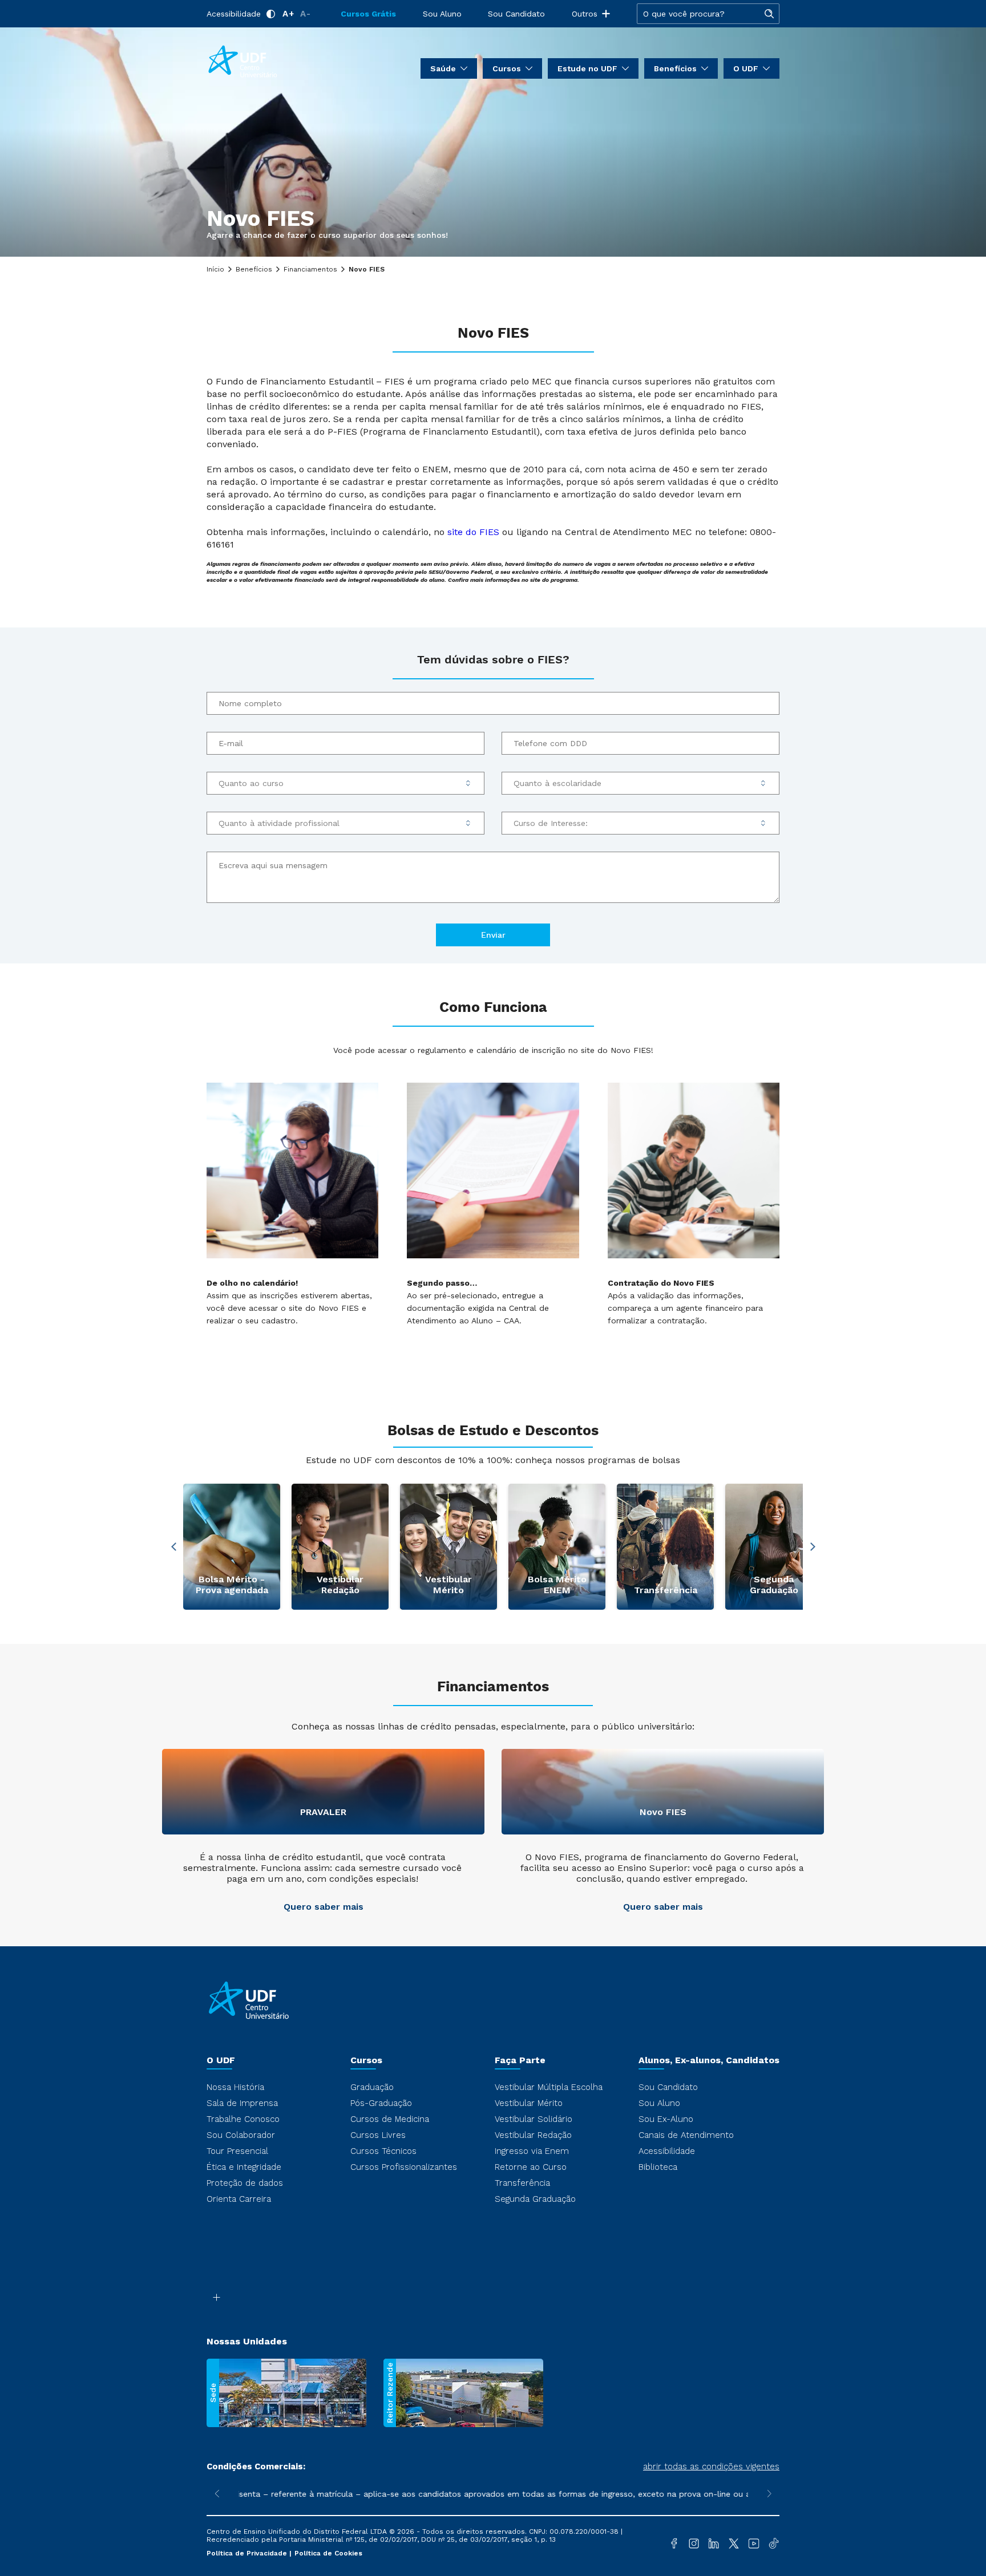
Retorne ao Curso (531, 2167)
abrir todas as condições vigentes (711, 2466)
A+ (288, 14)
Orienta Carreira (239, 2199)
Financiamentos (310, 269)
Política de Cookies (328, 2553)
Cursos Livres (378, 2135)
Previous (173, 1547)
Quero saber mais (324, 1907)
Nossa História (235, 2087)
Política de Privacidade (248, 2553)
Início (215, 269)
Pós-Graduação (381, 2103)
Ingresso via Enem (532, 2151)
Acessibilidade (234, 14)
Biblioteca (658, 2167)
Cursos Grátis (368, 14)
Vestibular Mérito (529, 2103)
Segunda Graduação (535, 2199)
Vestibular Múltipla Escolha (549, 2087)
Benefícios (254, 269)
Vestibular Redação (533, 2135)
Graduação (372, 2087)
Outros (585, 14)
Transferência (522, 2183)
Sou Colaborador (241, 2135)
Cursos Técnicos (383, 2151)
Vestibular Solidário (534, 2119)
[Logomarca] (274, 62)
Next (813, 1547)
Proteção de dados (245, 2183)
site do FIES (473, 532)
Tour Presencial (237, 2151)
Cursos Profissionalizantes (404, 2167)
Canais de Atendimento (686, 2135)
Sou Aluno (442, 14)
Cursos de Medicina (390, 2119)
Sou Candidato (516, 14)
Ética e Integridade (244, 2167)
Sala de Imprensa (242, 2103)
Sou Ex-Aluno (666, 2119)
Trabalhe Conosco (243, 2119)
